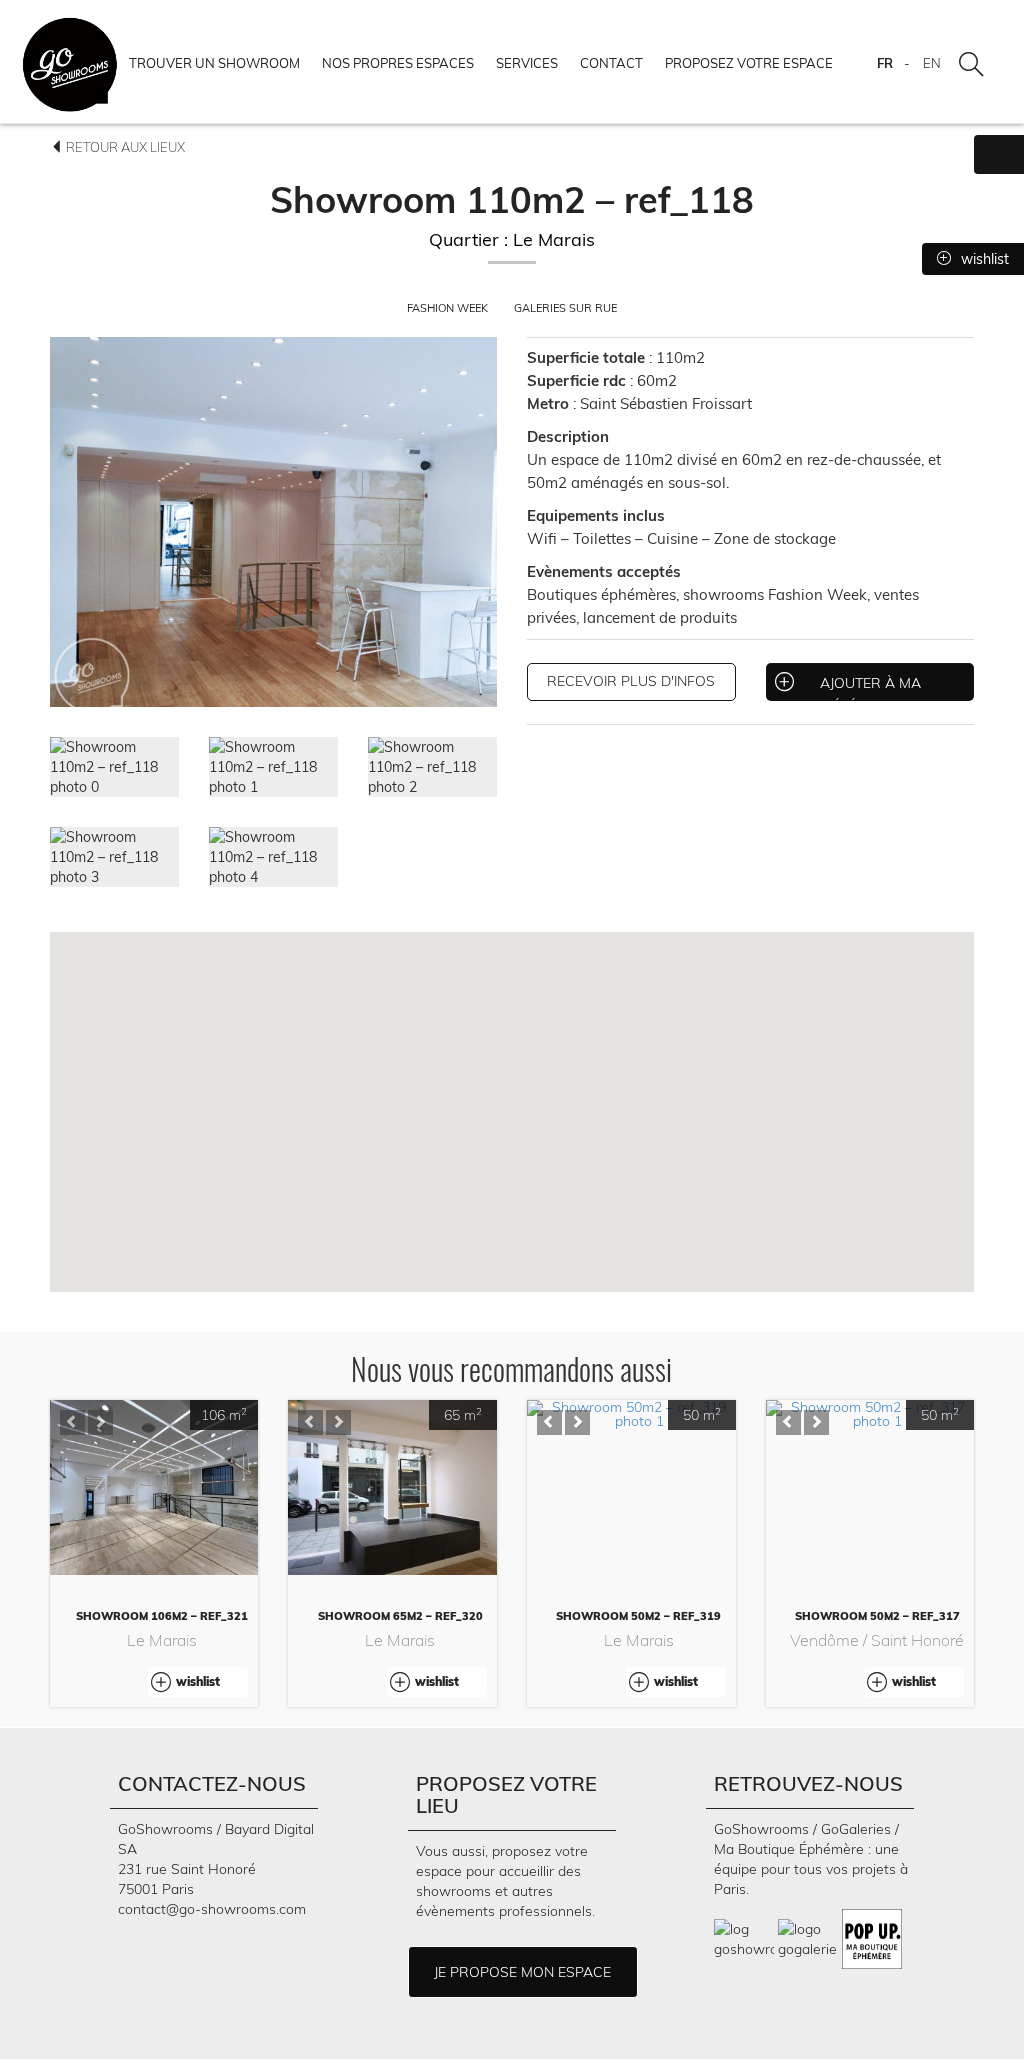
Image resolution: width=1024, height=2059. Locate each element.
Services (527, 63)
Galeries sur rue (565, 308)
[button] (72, 1422)
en (932, 63)
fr (885, 63)
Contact (611, 63)
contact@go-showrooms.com (212, 1909)
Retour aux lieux (124, 147)
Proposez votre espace (749, 63)
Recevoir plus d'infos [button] (631, 681)
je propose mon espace (522, 1972)
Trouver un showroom (214, 63)
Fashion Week (449, 308)
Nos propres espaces (398, 63)
